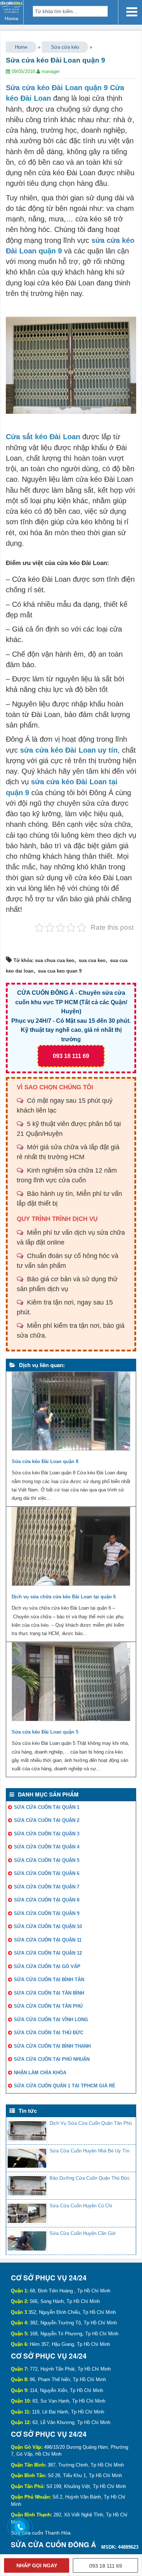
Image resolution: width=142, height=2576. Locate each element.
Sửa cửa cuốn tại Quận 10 (48, 1926)
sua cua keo (92, 960)
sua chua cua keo (55, 960)
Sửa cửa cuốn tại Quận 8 (47, 1900)
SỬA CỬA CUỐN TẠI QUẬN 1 (47, 1807)
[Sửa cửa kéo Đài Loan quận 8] (71, 1413)
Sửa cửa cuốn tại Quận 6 (47, 1873)
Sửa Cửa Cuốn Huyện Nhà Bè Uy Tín (89, 2151)
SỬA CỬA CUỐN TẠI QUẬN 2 (47, 1820)
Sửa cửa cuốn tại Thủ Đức (49, 2033)
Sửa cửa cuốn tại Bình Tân (49, 1980)
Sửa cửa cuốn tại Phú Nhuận (52, 2059)
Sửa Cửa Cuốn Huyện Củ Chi (81, 2206)
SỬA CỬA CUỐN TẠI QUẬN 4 (47, 1847)
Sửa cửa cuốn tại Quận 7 (47, 1887)
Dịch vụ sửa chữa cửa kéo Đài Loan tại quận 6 (64, 1597)
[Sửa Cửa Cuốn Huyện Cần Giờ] (27, 2241)
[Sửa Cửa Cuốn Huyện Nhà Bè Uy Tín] (27, 2158)
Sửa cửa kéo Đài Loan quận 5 (45, 1732)
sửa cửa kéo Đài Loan (69, 782)
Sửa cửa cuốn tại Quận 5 (47, 1860)
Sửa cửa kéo (65, 47)
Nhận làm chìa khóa (40, 2073)
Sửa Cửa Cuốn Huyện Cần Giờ (83, 2233)
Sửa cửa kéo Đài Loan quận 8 (45, 1461)
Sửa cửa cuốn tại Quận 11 (48, 1940)
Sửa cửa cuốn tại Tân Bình (49, 1993)
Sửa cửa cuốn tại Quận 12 (48, 1953)
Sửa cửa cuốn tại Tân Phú (48, 2006)
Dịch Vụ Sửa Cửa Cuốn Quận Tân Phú (91, 2123)
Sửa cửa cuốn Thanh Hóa (41, 2533)
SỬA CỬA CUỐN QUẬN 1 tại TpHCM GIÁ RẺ (65, 2086)
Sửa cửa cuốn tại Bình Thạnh (52, 2046)
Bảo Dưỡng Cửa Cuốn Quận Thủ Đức (90, 2178)
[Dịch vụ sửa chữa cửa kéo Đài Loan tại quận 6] (71, 1548)
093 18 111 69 (71, 1056)
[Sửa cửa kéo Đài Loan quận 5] (71, 1683)
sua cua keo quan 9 (60, 971)
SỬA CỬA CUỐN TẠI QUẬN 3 (47, 1834)
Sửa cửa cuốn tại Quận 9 (47, 1913)
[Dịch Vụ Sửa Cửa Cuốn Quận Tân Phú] (27, 2131)
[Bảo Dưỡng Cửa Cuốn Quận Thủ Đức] (27, 2186)
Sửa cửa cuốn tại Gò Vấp (47, 1966)
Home (21, 47)
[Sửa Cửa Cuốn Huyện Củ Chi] (27, 2213)
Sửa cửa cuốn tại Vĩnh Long (51, 2020)
